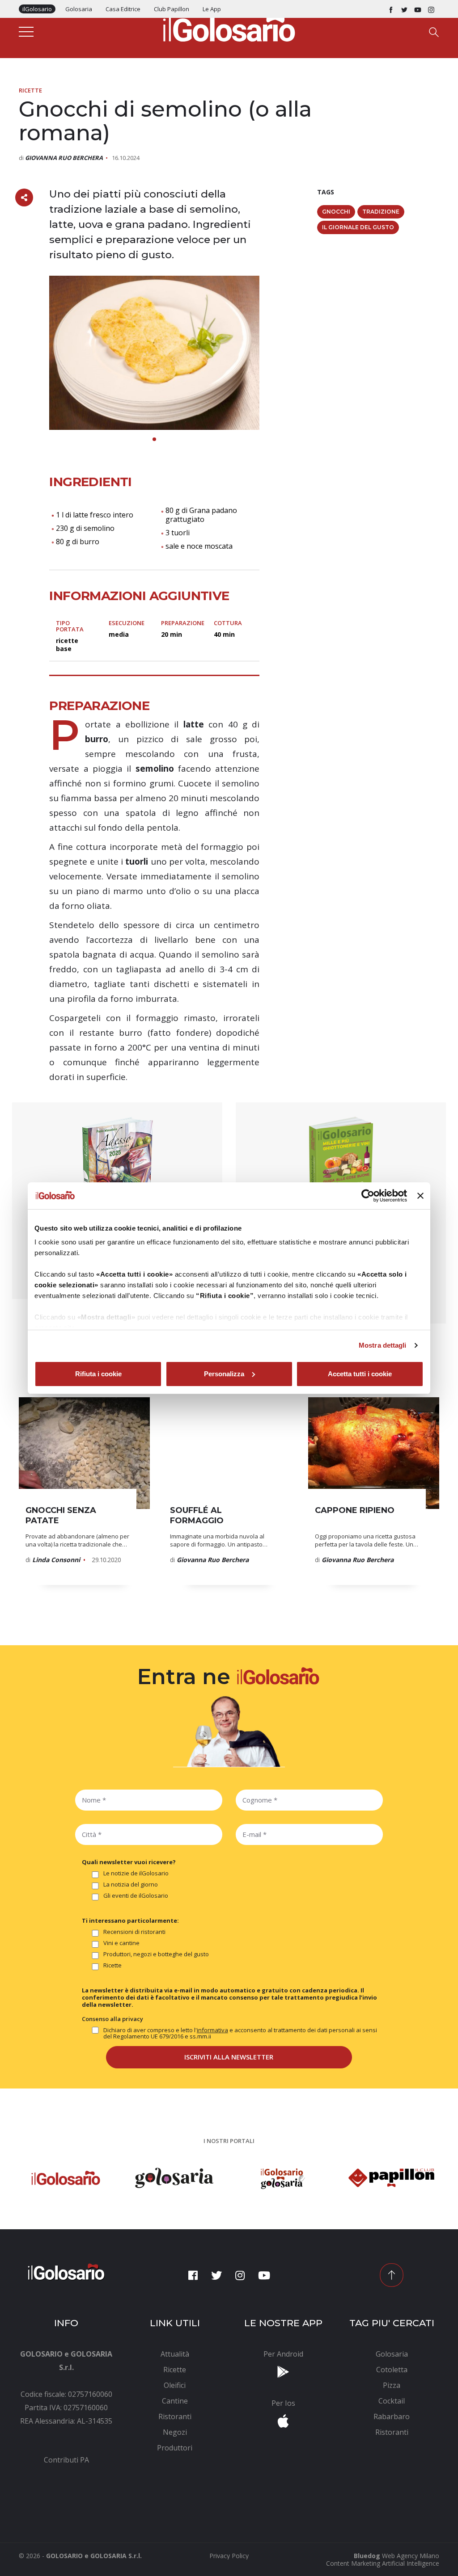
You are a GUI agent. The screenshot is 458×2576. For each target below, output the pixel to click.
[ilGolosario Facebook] (391, 9)
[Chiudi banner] (420, 1196)
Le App (212, 9)
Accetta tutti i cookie (360, 1374)
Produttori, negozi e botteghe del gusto (156, 1954)
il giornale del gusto (358, 227)
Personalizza (224, 1374)
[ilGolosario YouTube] (418, 9)
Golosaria (79, 9)
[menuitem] (66, 2460)
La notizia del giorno (131, 1885)
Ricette (30, 90)
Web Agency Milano (411, 2556)
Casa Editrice (123, 9)
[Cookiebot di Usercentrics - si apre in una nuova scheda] (368, 1196)
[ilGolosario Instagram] (431, 9)
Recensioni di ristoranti (134, 1932)
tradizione (381, 212)
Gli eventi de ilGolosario (136, 1896)
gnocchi (336, 212)
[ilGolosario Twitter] (404, 9)
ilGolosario (37, 9)
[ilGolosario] (229, 27)
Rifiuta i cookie (98, 1374)
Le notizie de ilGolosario (136, 1874)
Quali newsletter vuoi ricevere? (129, 1862)
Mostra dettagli (383, 1345)
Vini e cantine (121, 1943)
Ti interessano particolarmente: (130, 1920)
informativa (212, 2030)
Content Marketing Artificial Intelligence (383, 2563)
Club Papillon (172, 9)
